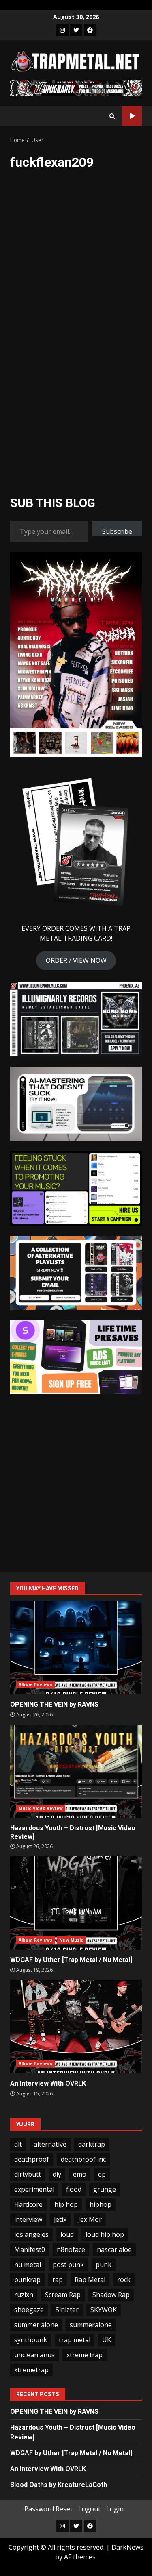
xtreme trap (85, 2355)
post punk (68, 2265)
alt (18, 2144)
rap (58, 2280)
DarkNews (127, 2547)
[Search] (112, 116)
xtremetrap (31, 2370)
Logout (89, 2509)
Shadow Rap (111, 2295)
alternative (50, 2144)
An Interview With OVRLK (76, 2027)
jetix (60, 2219)
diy (57, 2174)
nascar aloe (114, 2249)
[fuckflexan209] (61, 222)
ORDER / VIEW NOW (76, 960)
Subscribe (117, 531)
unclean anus (34, 2355)
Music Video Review (41, 1808)
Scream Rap (63, 2295)
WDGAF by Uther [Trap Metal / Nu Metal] (76, 1903)
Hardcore (28, 2204)
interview (28, 2219)
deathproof (32, 2159)
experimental (34, 2189)
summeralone (91, 2325)
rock (124, 2280)
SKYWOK (104, 2310)
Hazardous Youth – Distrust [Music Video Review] (76, 1771)
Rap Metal (90, 2280)
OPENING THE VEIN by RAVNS (76, 1648)
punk (104, 2265)
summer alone (36, 2325)
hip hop (66, 2204)
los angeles (31, 2234)
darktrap (92, 2144)
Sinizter (67, 2310)
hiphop (101, 2204)
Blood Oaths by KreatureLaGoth (59, 2485)
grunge (105, 2189)
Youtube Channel (132, 116)
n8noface (71, 2249)
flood (74, 2189)
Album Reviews (35, 1685)
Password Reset (48, 2509)
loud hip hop (105, 2234)
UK (107, 2340)
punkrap (27, 2280)
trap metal (75, 2340)
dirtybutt (28, 2174)
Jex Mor (90, 2219)
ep (102, 2174)
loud (67, 2234)
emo (80, 2174)
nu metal (28, 2265)
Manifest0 (30, 2249)
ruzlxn (24, 2295)
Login (115, 2509)
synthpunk (31, 2340)
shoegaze (29, 2310)
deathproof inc (83, 2159)
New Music (71, 1940)
